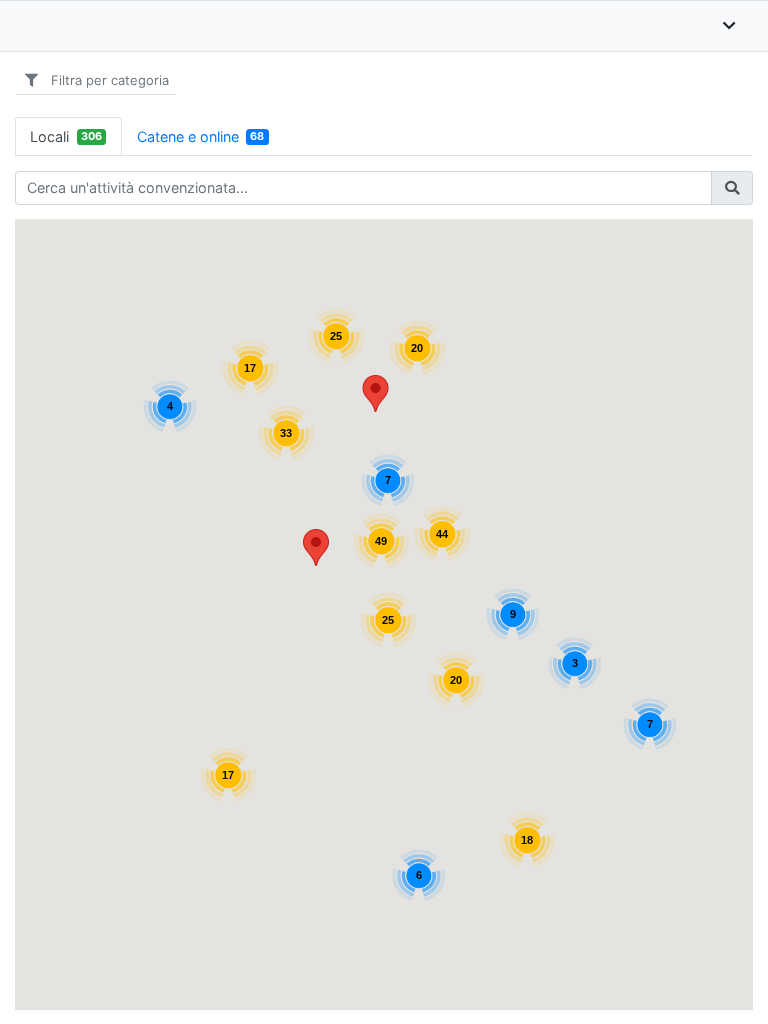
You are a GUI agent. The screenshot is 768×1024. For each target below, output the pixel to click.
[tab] (68, 136)
